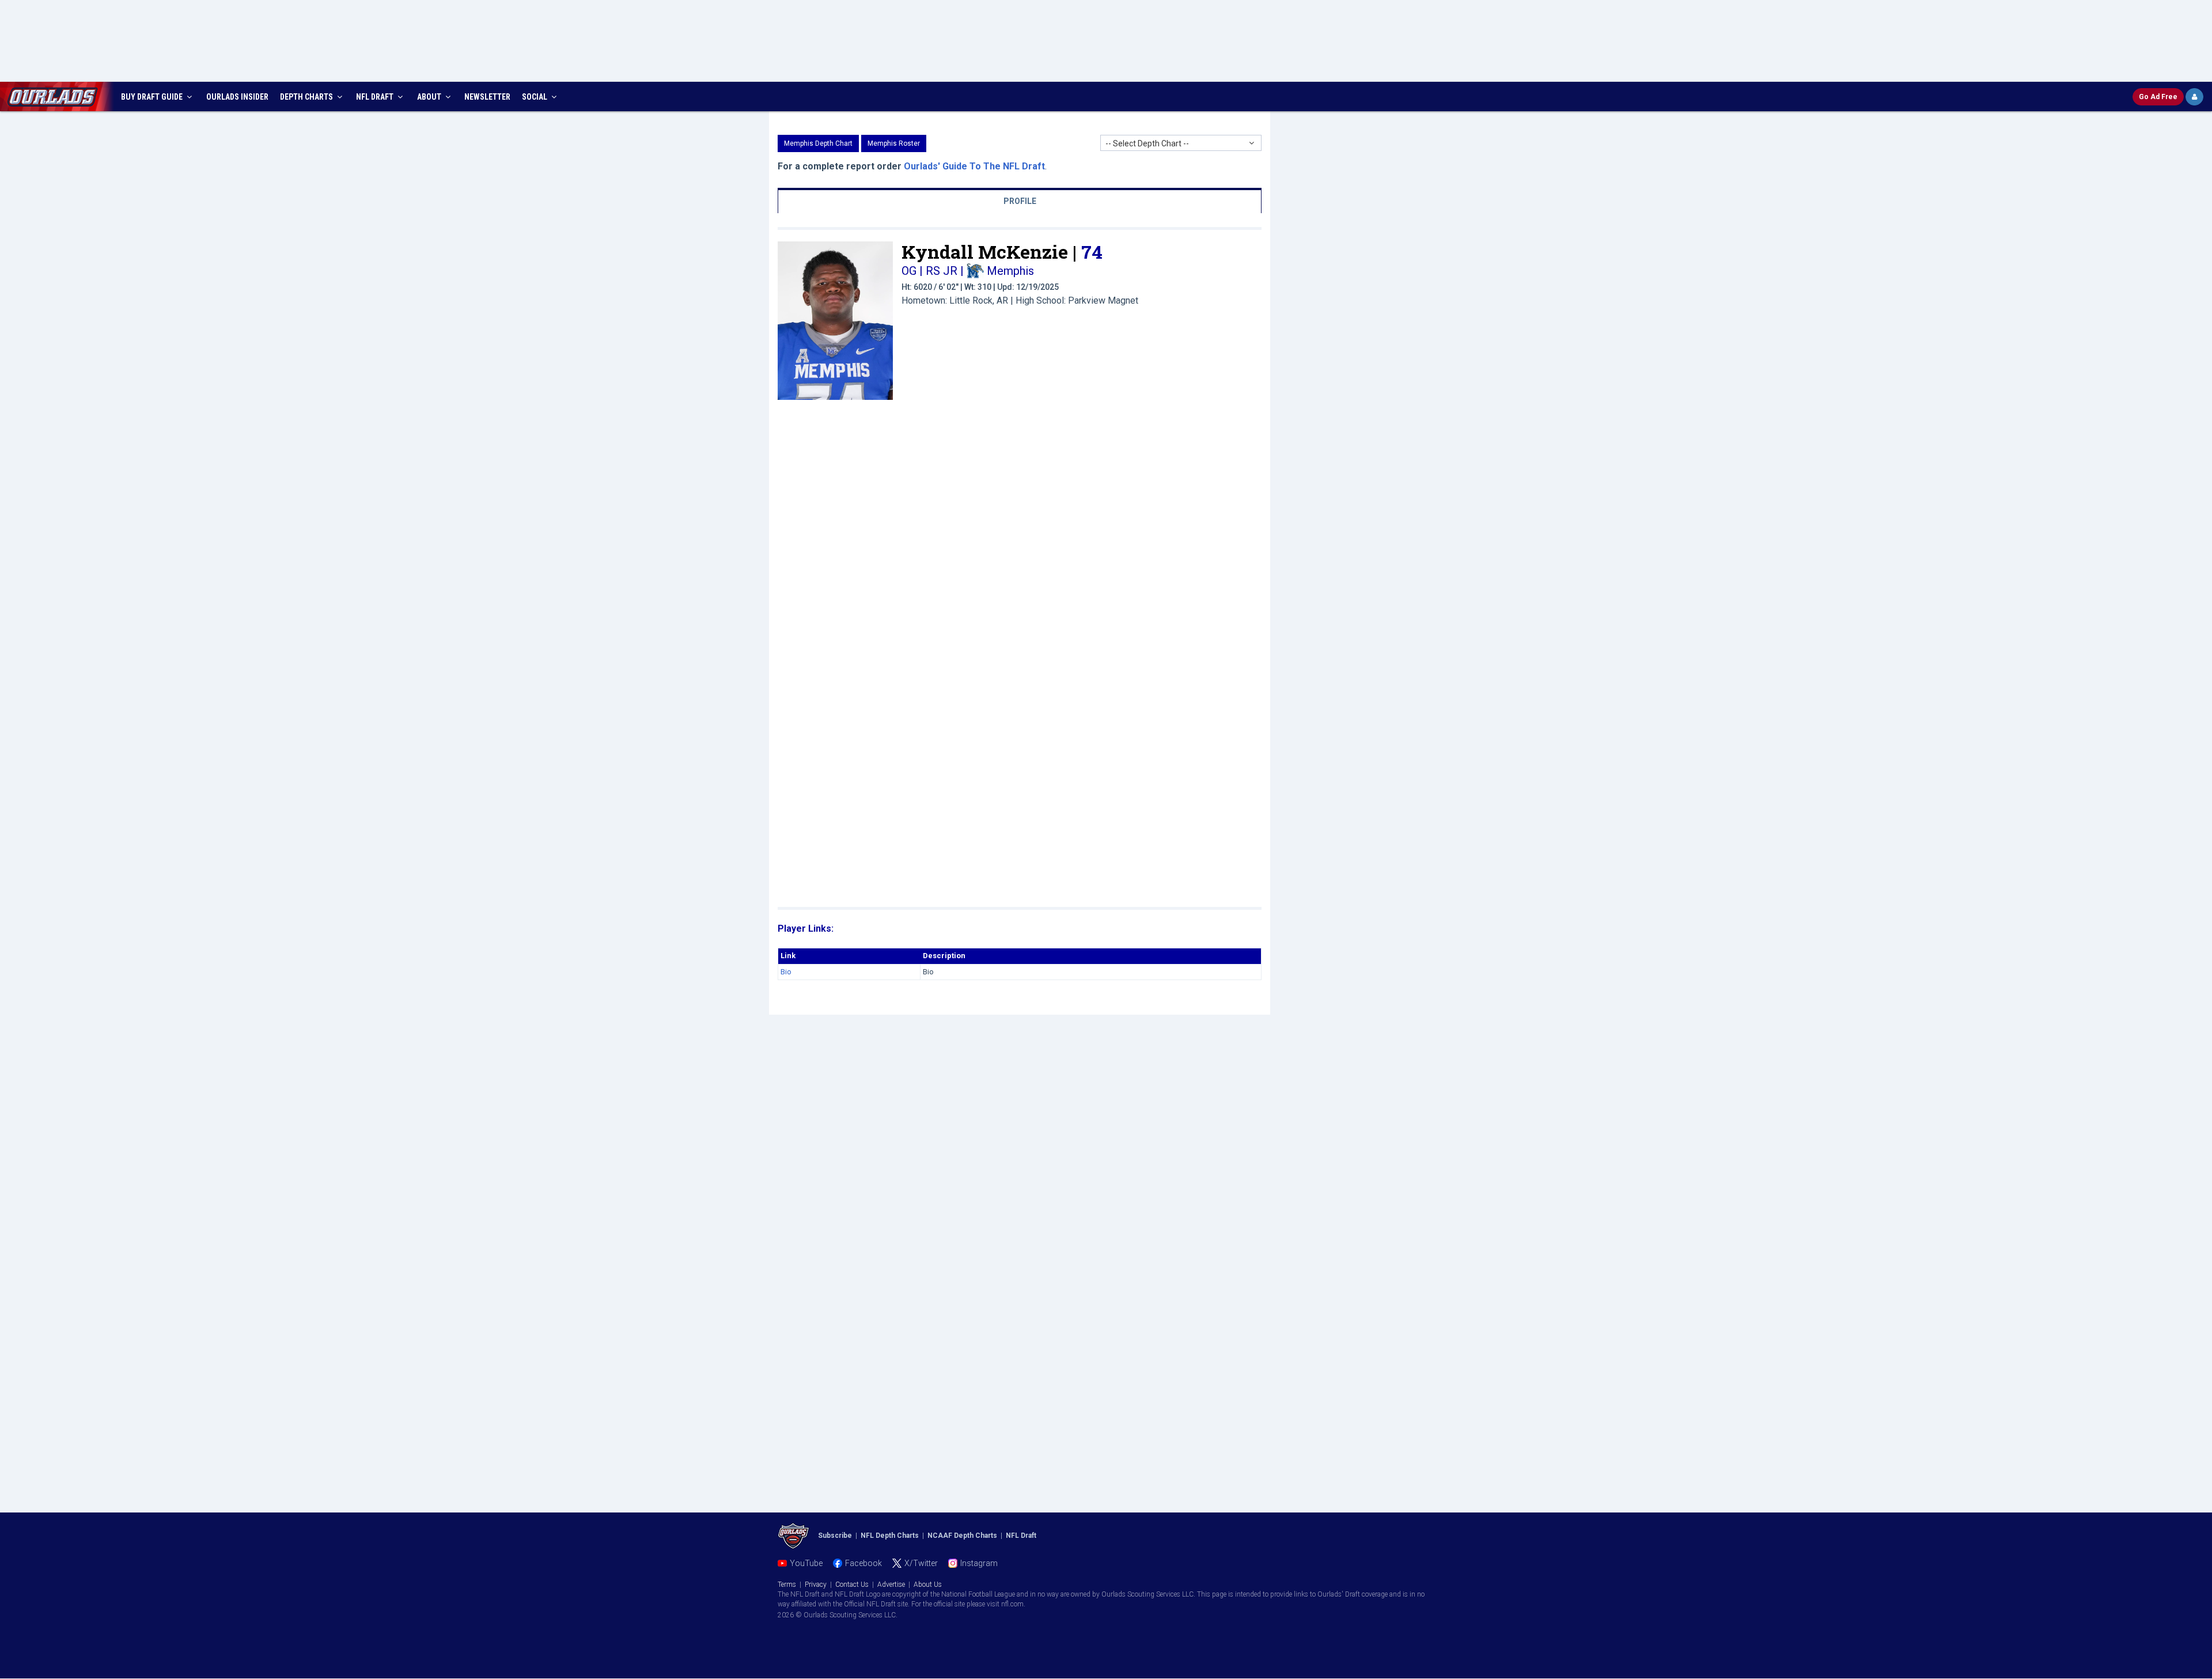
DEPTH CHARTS (307, 97)
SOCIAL (535, 97)
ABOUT (430, 97)
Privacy (816, 1585)
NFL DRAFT (376, 97)
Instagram (979, 1563)
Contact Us (852, 1585)
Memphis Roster (894, 143)
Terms (787, 1585)
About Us (928, 1585)
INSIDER (237, 97)
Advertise (891, 1585)
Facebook (863, 1563)
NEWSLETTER (487, 97)
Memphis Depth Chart (818, 143)
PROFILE (1020, 201)
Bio (786, 972)
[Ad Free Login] (2194, 97)
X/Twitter (921, 1563)
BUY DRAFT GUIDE (153, 97)
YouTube (806, 1563)
